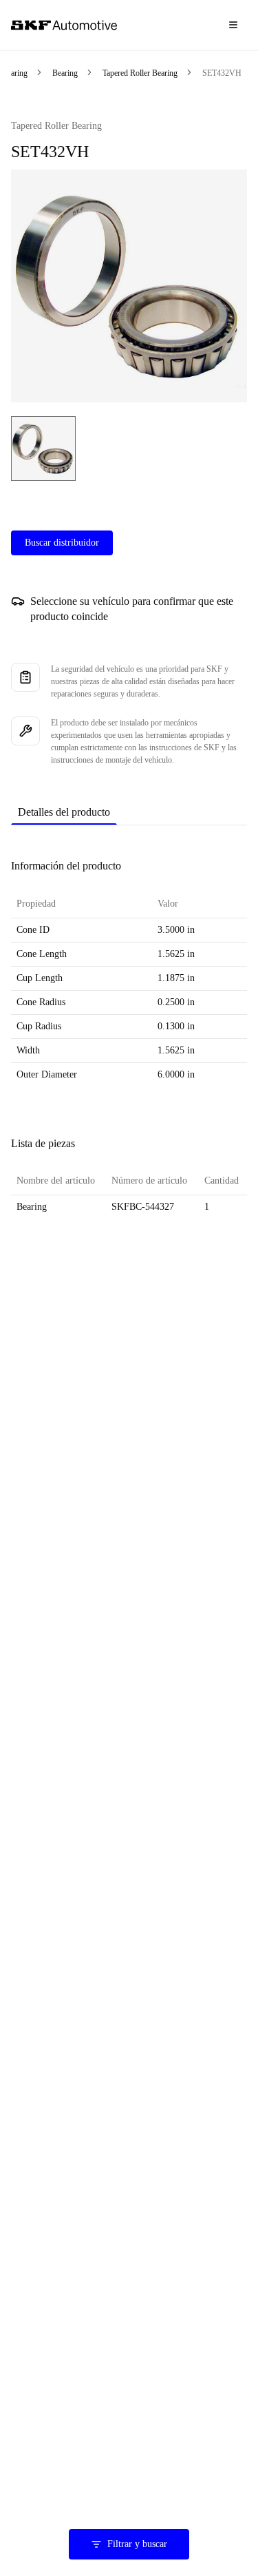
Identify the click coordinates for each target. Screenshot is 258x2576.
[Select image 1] (43, 449)
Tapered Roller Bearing (140, 73)
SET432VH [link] (222, 73)
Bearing (15, 73)
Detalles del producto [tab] (64, 812)
